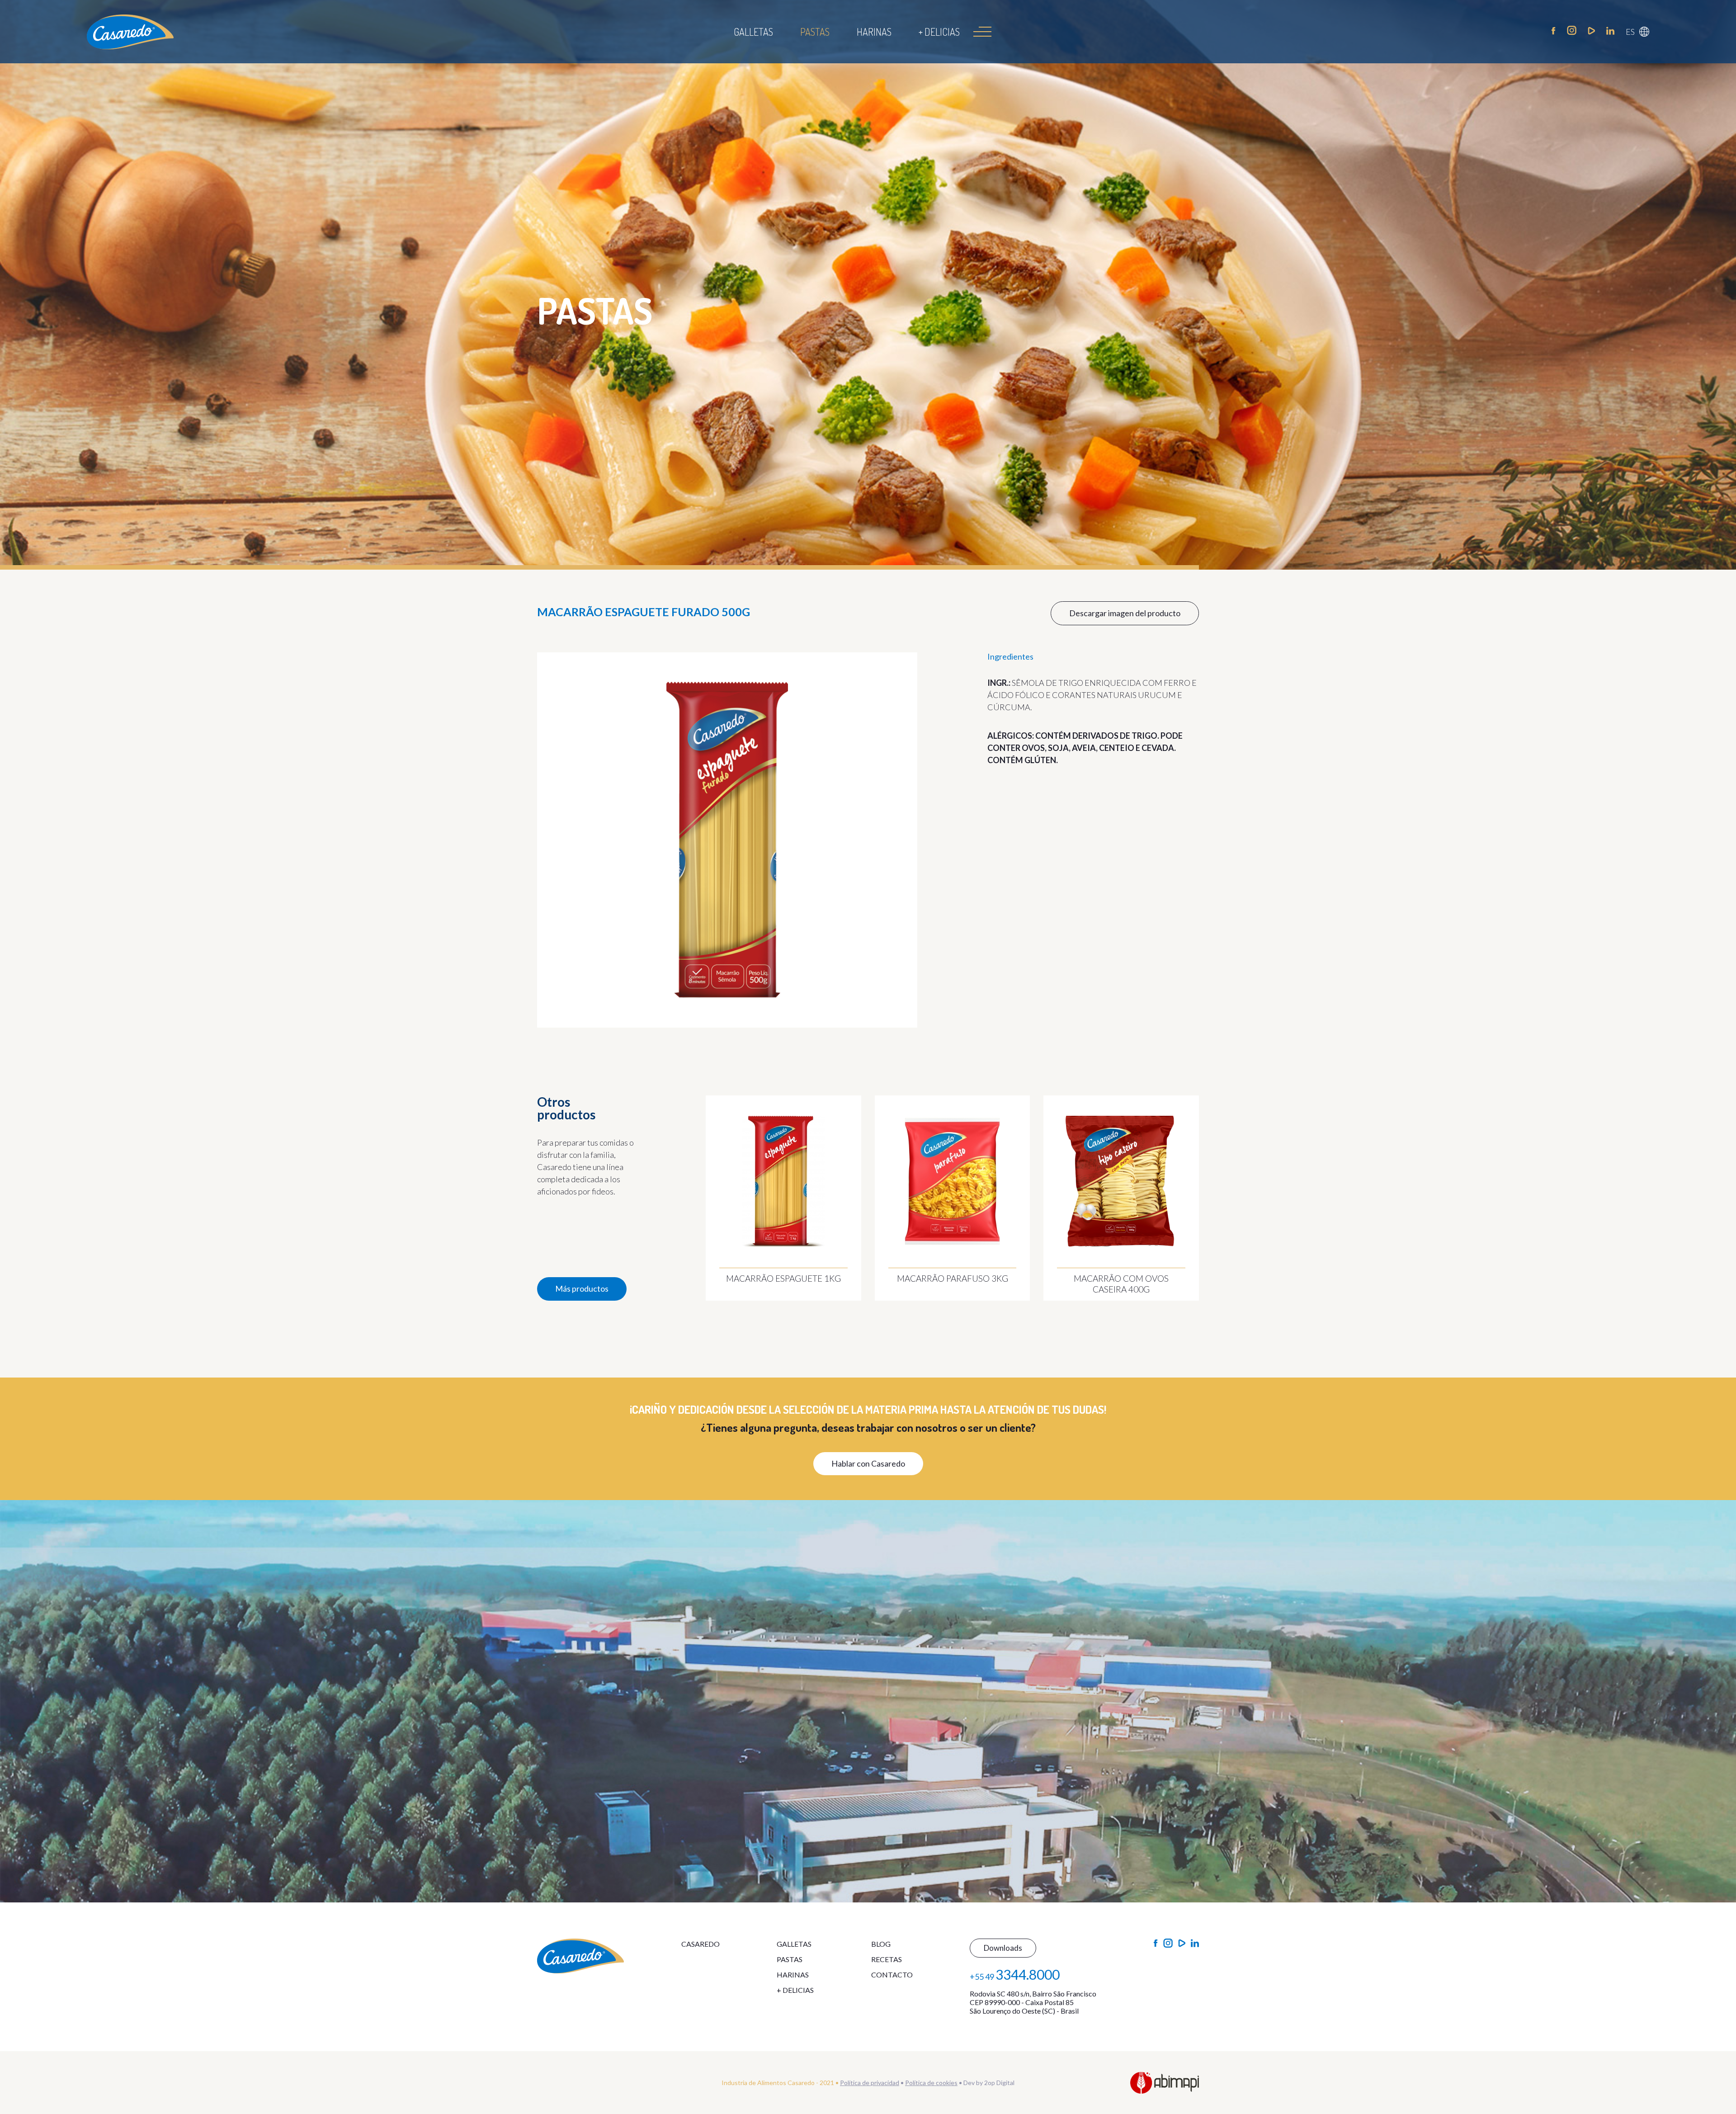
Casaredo (701, 1944)
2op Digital (999, 2083)
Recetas (887, 1959)
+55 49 (1015, 1974)
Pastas (815, 32)
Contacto (892, 1975)
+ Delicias (939, 32)
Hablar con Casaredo (868, 1463)
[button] (1637, 32)
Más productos (582, 1288)
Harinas (874, 32)
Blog (881, 1944)
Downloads (1003, 1948)
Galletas (753, 32)
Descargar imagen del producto (1125, 613)
